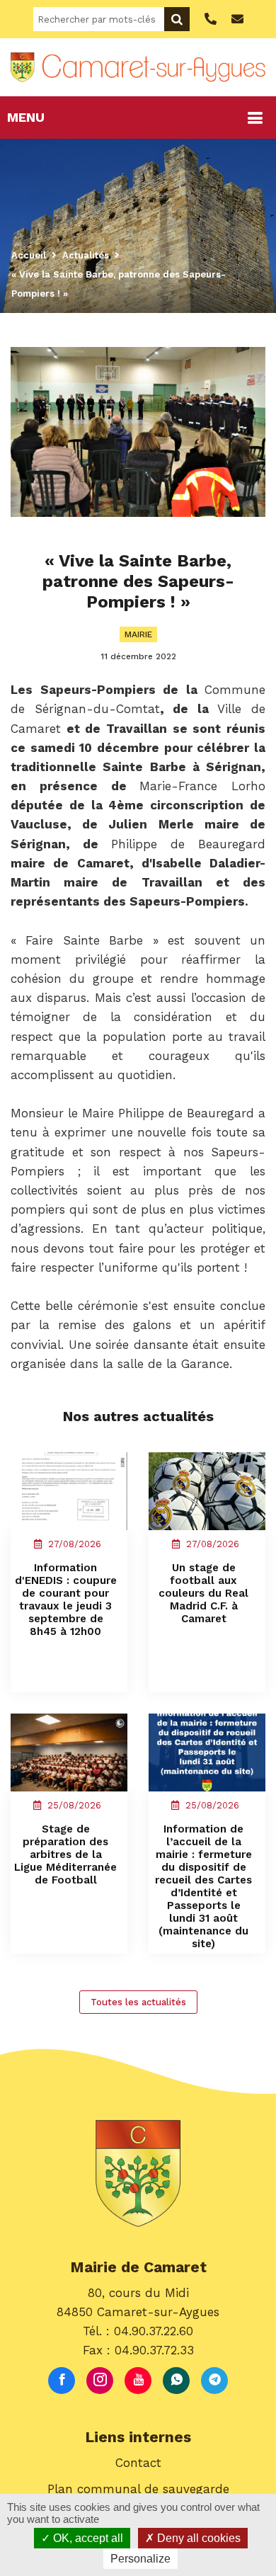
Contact (138, 2463)
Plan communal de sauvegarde (138, 2489)
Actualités (86, 255)
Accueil (29, 255)
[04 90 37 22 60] (209, 19)
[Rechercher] (177, 19)
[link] (202, 786)
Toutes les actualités (138, 2002)
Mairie (138, 634)
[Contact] (236, 19)
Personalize (140, 2559)
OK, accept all (87, 2538)
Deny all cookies (197, 2538)
